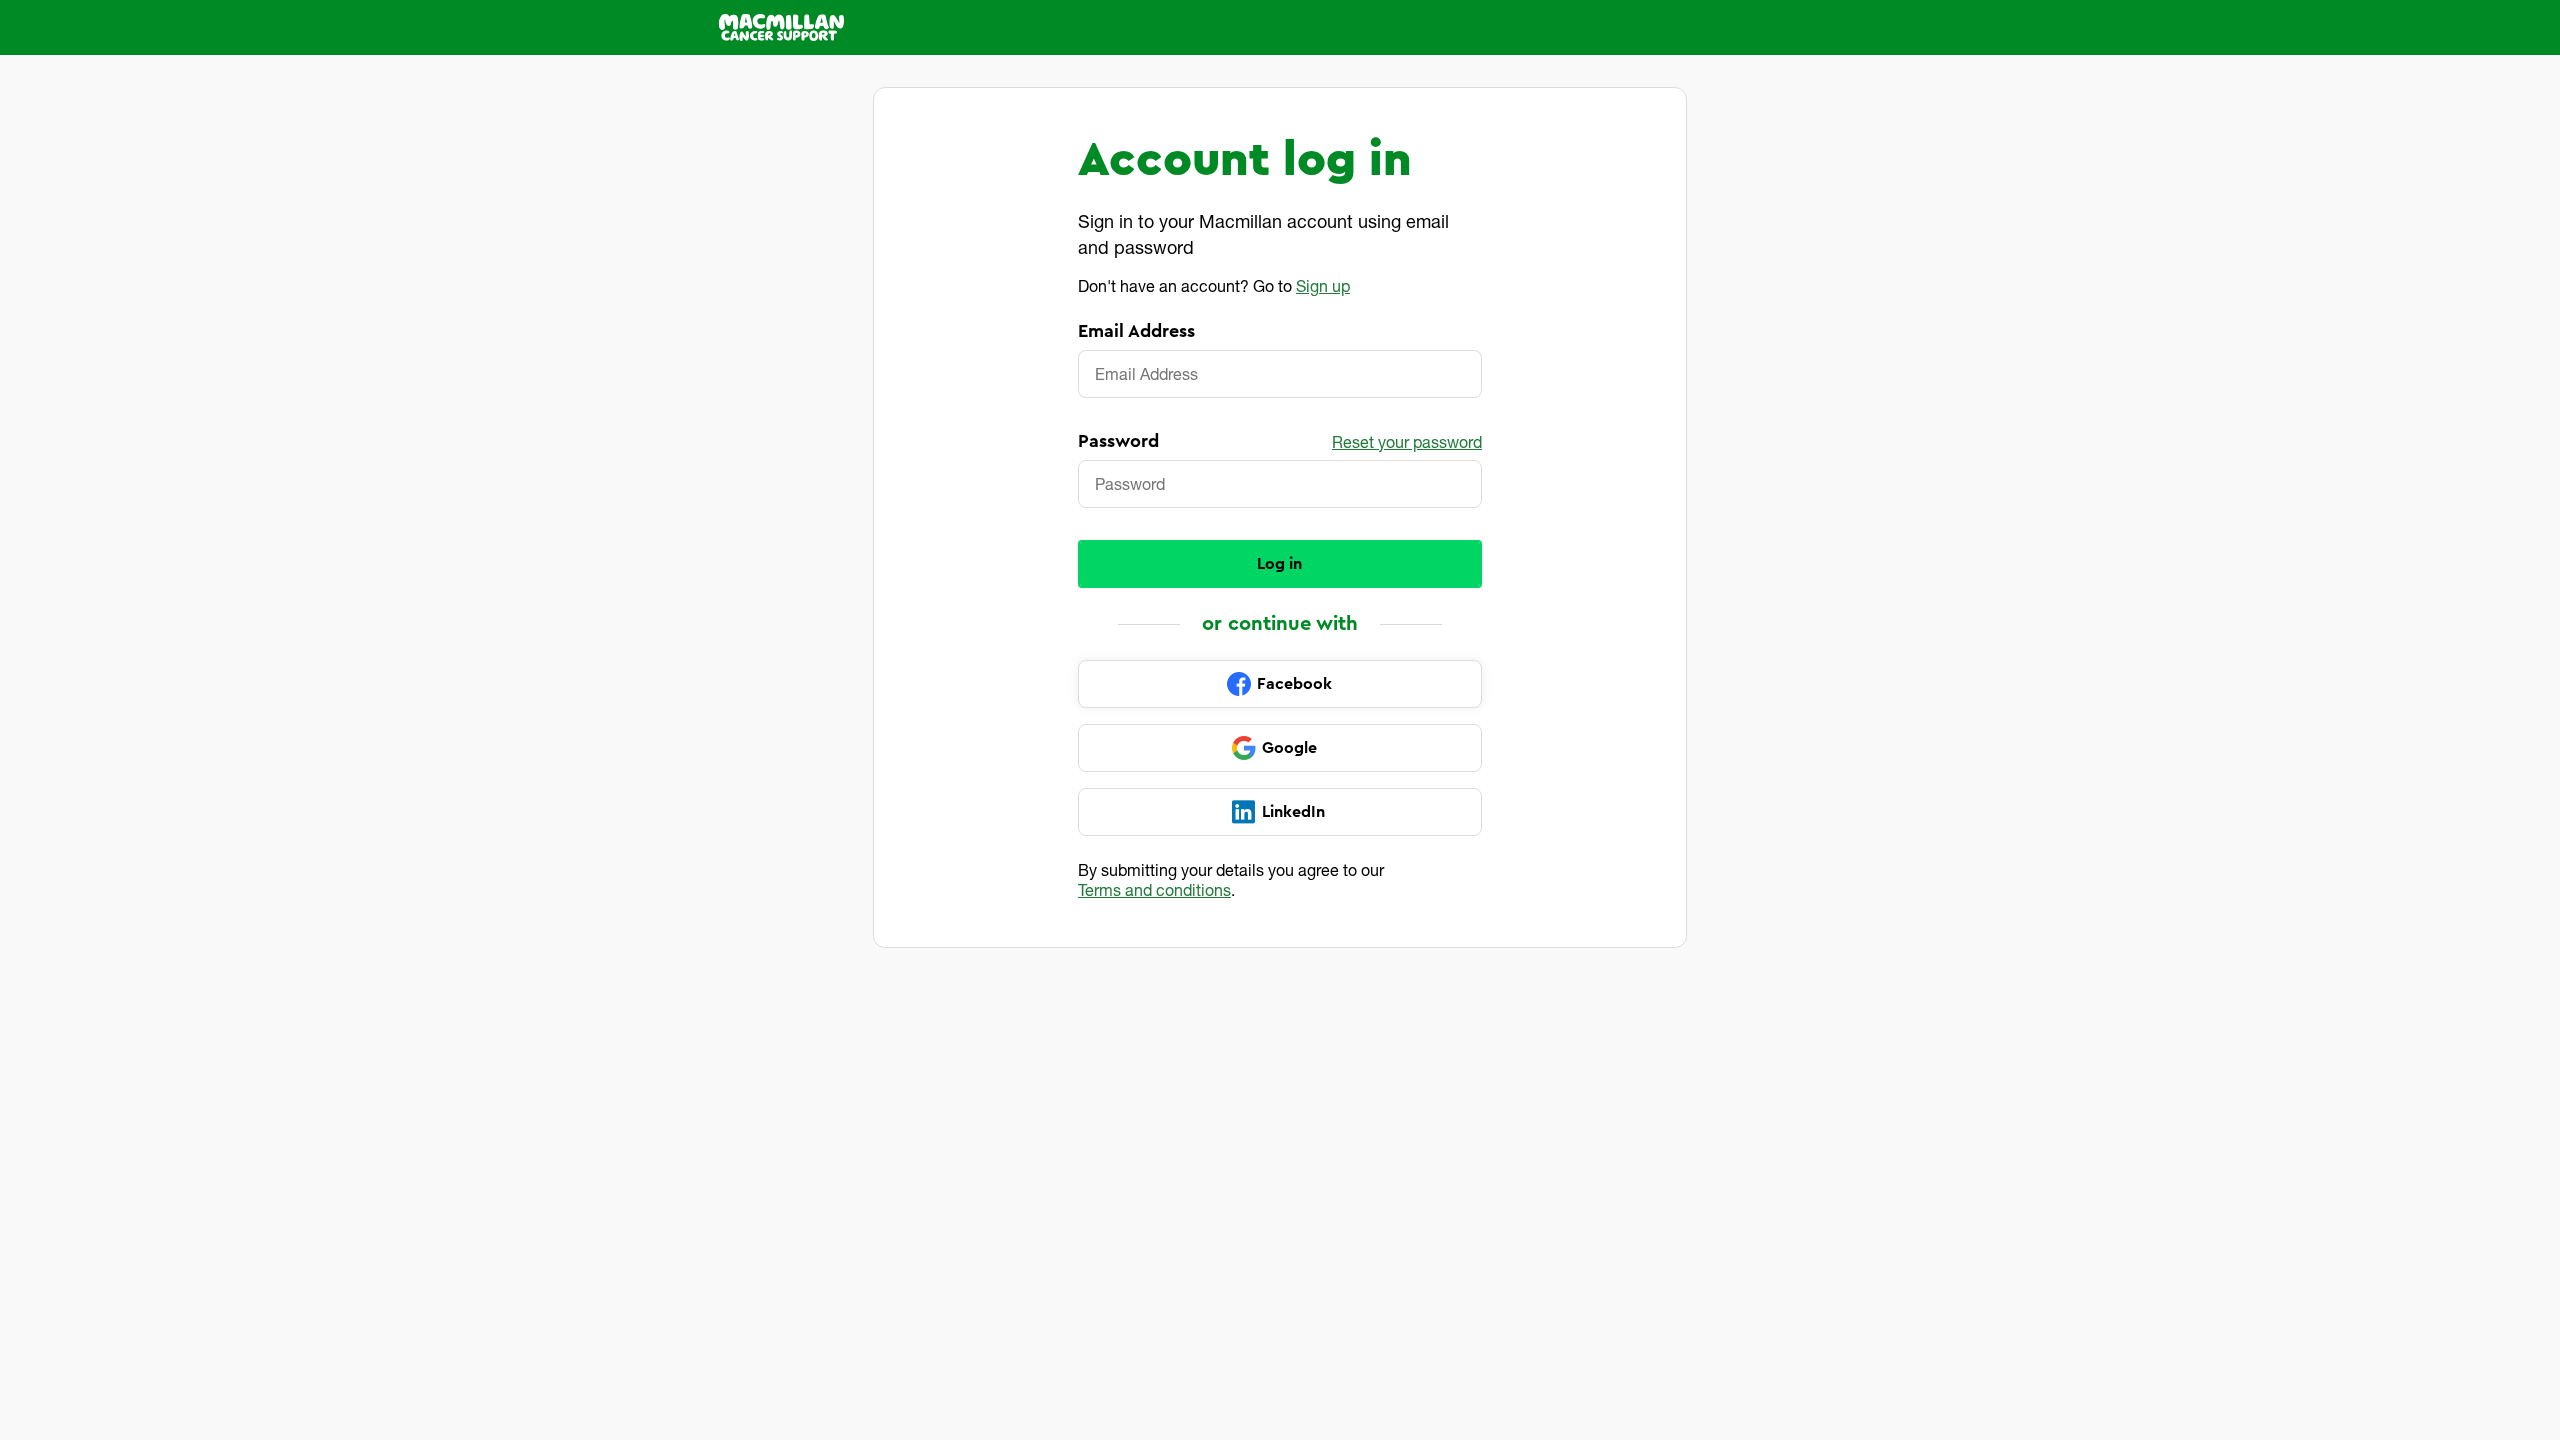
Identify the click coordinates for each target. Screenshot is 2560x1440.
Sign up (1323, 285)
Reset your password (1407, 441)
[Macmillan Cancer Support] (781, 27)
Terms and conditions (1154, 889)
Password (1118, 441)
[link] (1280, 684)
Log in (1279, 564)
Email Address (1136, 331)
